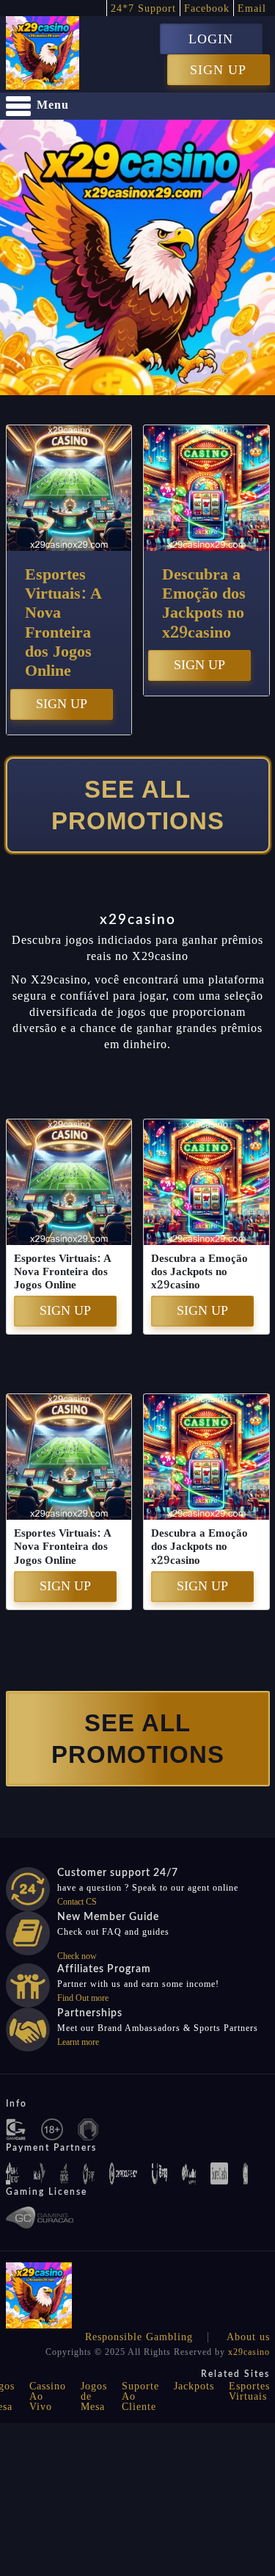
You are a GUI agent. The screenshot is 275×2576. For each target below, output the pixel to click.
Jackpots (194, 2386)
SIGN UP (218, 70)
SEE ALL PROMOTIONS (138, 805)
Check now (77, 1956)
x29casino (249, 2352)
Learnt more (78, 2042)
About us (248, 2337)
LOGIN (211, 39)
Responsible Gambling (139, 2337)
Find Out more (83, 1998)
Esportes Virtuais (249, 2391)
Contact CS (77, 1902)
